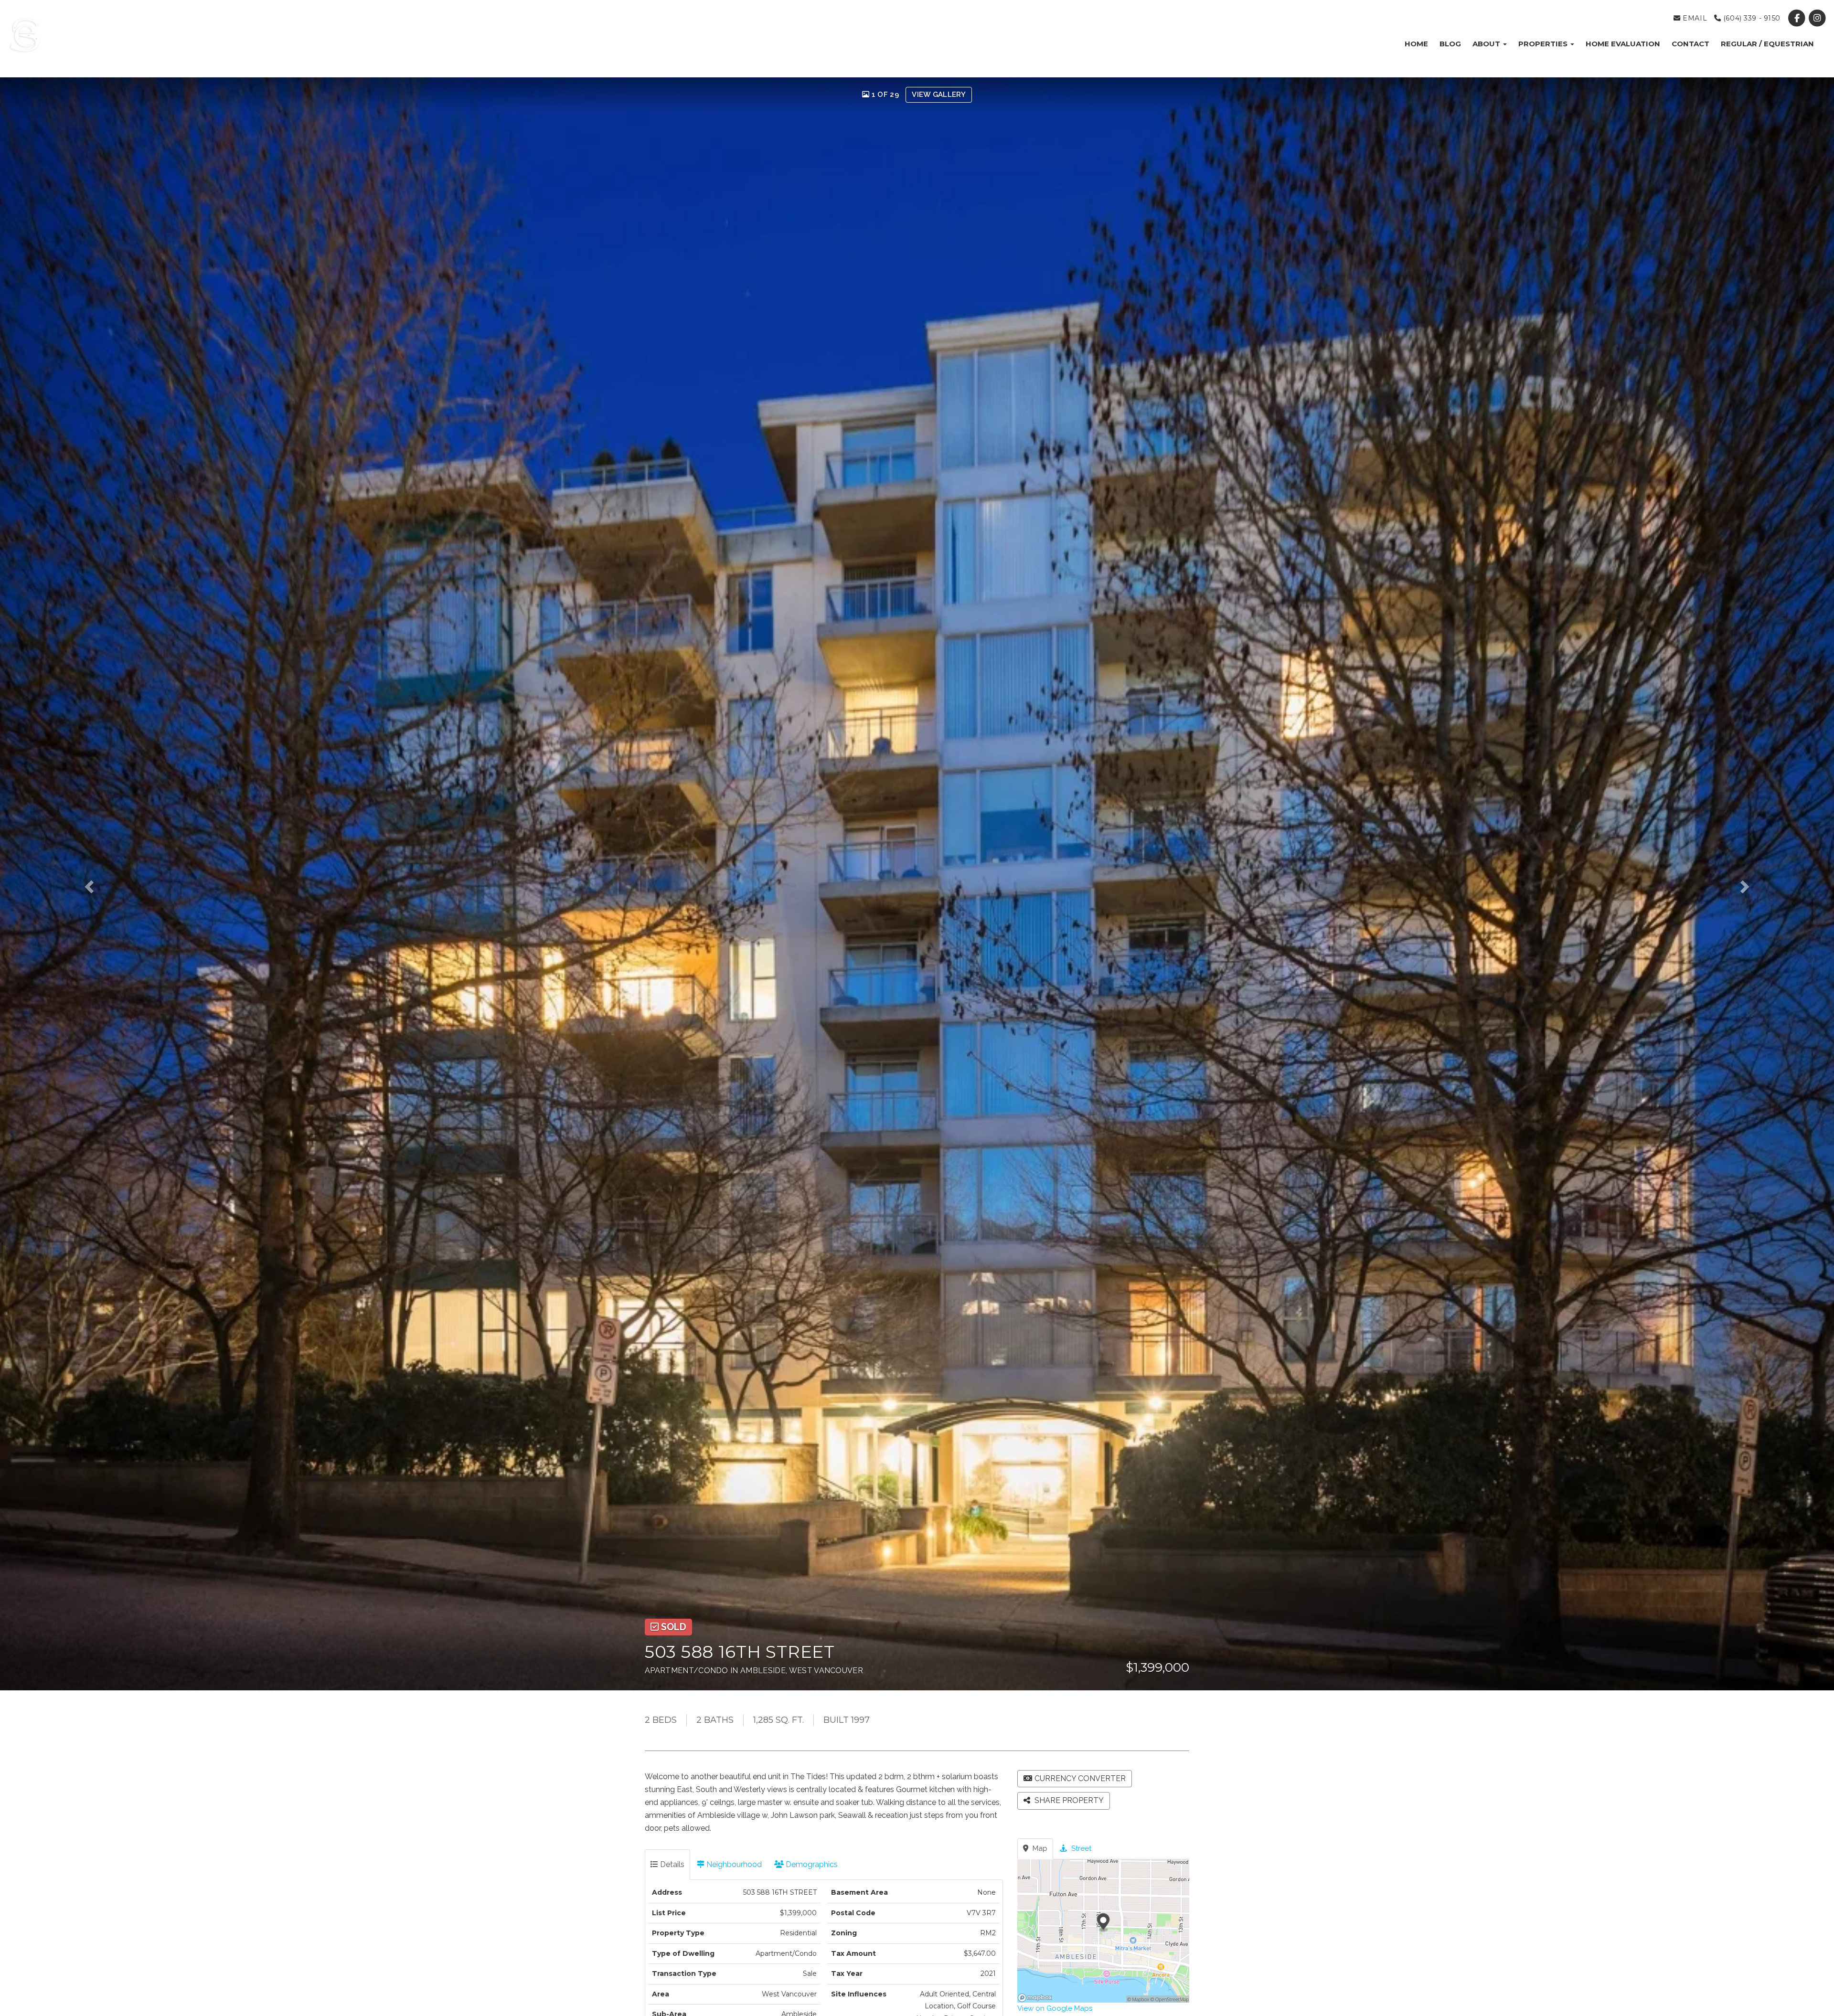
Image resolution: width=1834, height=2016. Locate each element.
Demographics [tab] (811, 1864)
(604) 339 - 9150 (1751, 18)
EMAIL (1694, 18)
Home (1416, 44)
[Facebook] (1798, 18)
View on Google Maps (1055, 2008)
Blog (1450, 44)
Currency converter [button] (1080, 1778)
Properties (1544, 44)
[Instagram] (1818, 18)
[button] (110, 884)
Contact (1690, 44)
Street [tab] (1080, 1848)
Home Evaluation (1623, 44)
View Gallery (939, 95)
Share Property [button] (1068, 1800)
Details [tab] (671, 1864)
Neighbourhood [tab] (733, 1864)
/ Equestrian (1767, 44)
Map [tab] (1039, 1848)
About (1487, 44)
